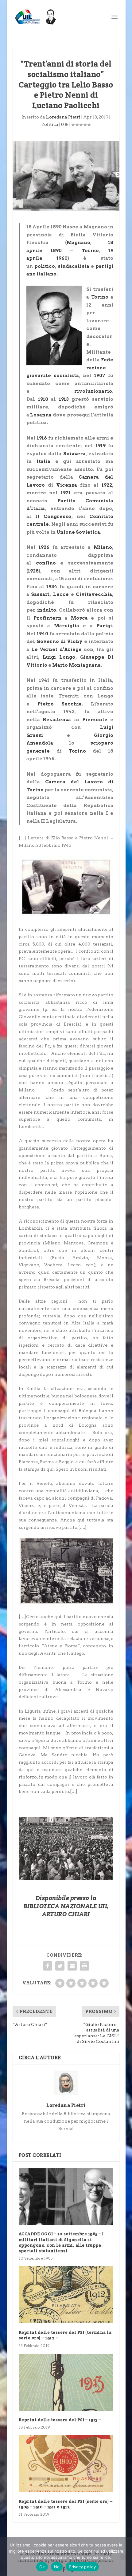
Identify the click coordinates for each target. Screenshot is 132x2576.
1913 (64, 399)
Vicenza (67, 485)
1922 (107, 485)
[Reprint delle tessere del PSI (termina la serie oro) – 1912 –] (66, 2295)
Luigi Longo (59, 657)
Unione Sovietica (78, 532)
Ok (42, 2567)
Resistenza (57, 720)
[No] (124, 2557)
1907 (100, 376)
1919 (101, 446)
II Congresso (53, 516)
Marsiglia (67, 626)
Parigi (104, 626)
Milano (103, 547)
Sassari (40, 594)
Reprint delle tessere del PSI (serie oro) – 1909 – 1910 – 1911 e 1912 (66, 2504)
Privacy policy (82, 2567)
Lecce (61, 594)
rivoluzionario (93, 391)
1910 (43, 399)
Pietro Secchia (60, 704)
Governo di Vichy (60, 641)
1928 (33, 571)
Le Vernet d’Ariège (56, 649)
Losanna (41, 415)
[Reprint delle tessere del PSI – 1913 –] (66, 2382)
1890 (56, 251)
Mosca (79, 618)
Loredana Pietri (63, 117)
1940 (43, 634)
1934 (52, 587)
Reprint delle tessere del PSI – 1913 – (60, 2420)
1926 (44, 547)
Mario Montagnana (76, 665)
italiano (47, 274)
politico (45, 266)
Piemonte (95, 720)
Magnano (78, 243)
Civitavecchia (94, 594)
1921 (66, 493)
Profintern (47, 618)
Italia (43, 461)
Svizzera (74, 454)
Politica (50, 124)
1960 (62, 258)
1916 (42, 438)
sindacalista (74, 266)
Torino (90, 251)
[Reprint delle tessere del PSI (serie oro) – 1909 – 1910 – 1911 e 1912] (66, 2464)
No (57, 2567)
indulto (47, 610)
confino (46, 563)
